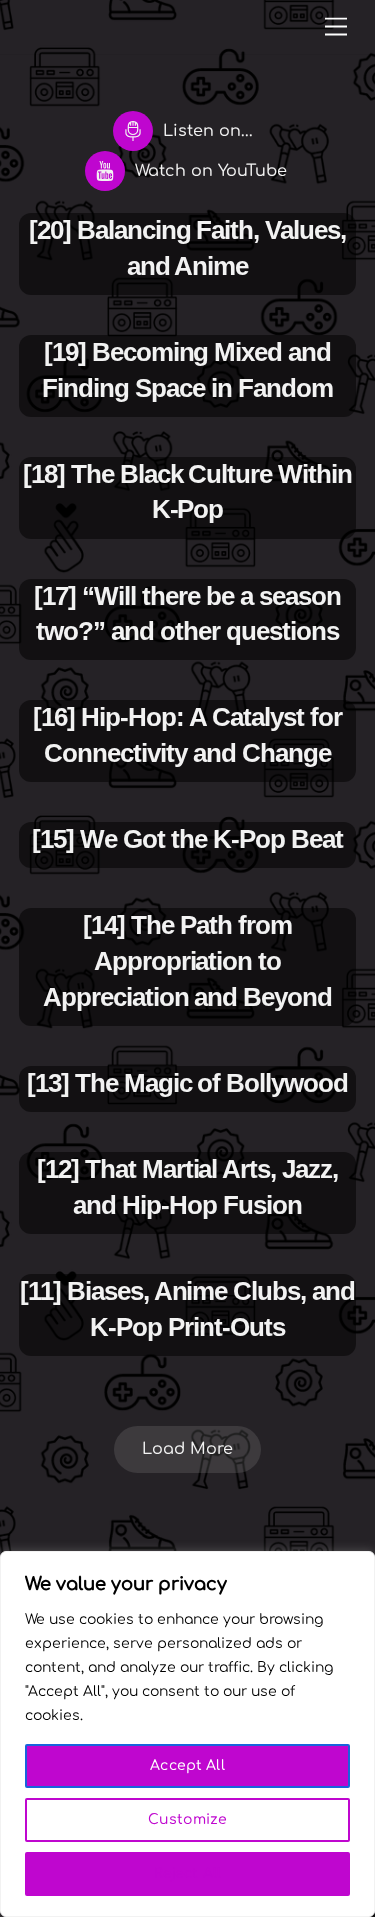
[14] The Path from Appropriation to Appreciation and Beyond (187, 961)
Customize (187, 1819)
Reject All (187, 1873)
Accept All (187, 1765)
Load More (187, 1449)
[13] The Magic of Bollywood (187, 1083)
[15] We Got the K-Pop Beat (187, 839)
